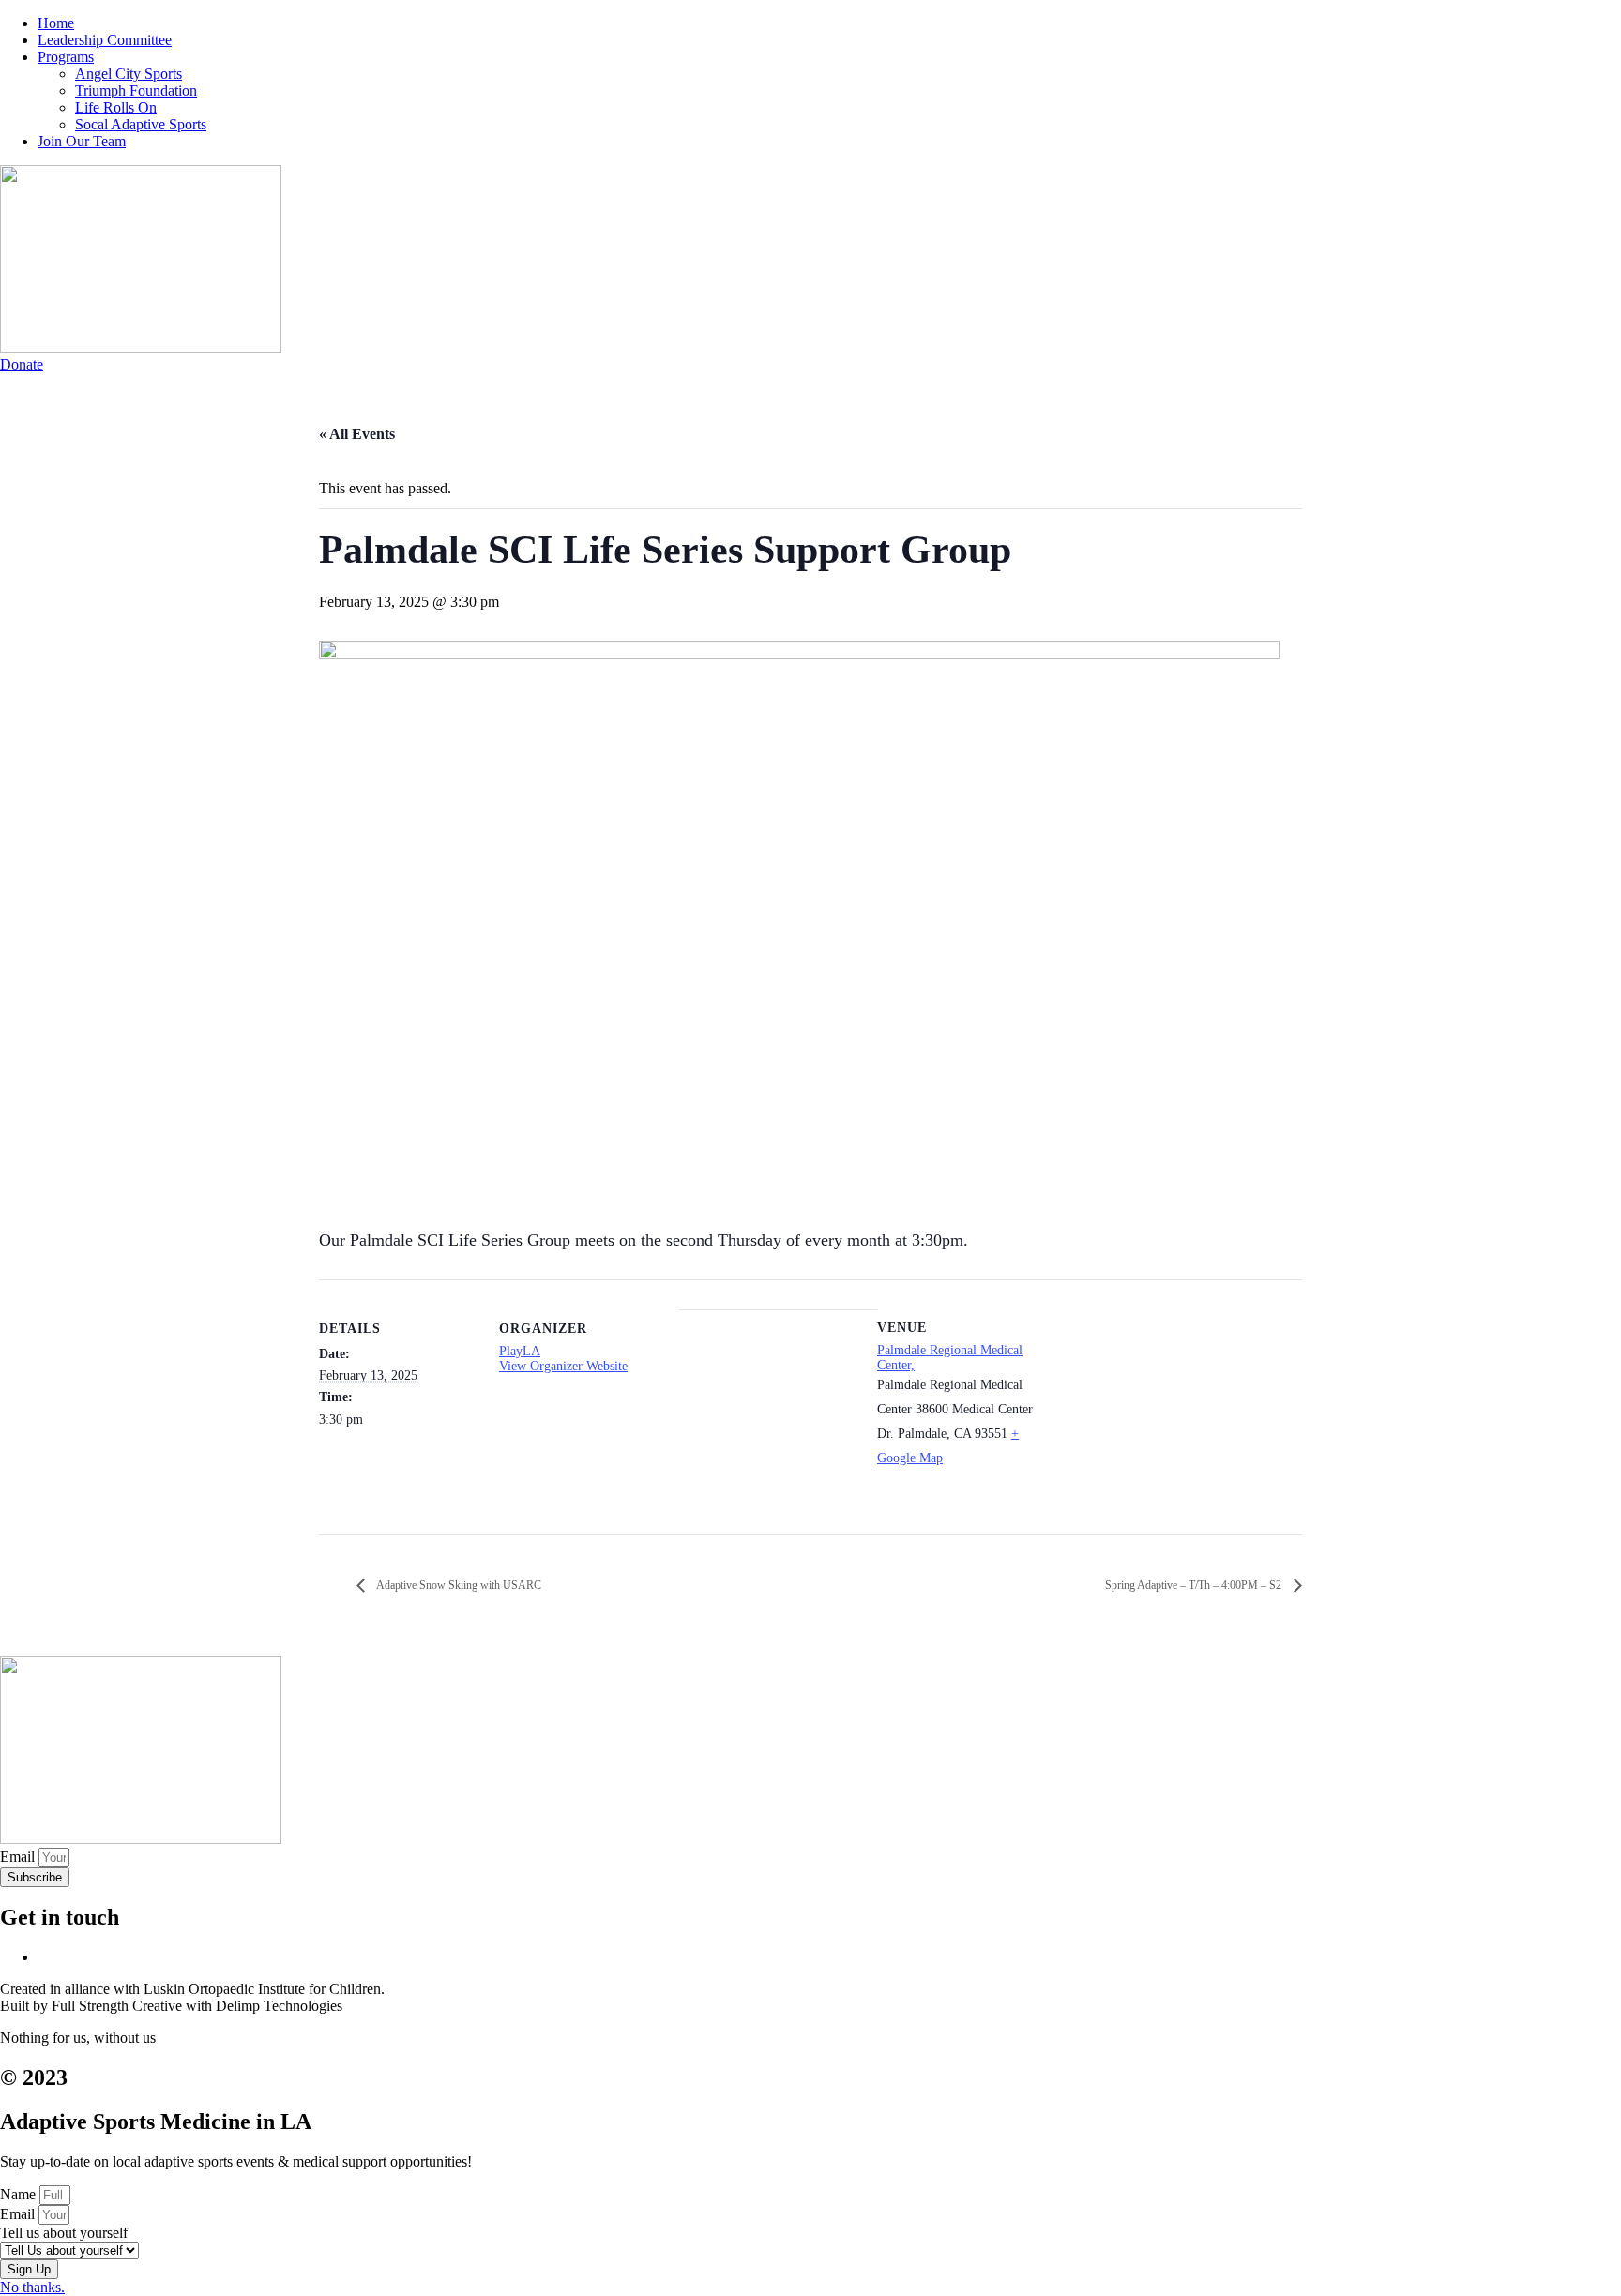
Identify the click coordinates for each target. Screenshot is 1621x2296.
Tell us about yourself (64, 2233)
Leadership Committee (105, 40)
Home (56, 23)
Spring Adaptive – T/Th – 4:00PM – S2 (1195, 1585)
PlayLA (520, 1351)
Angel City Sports (129, 74)
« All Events (357, 434)
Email (19, 1857)
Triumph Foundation (136, 91)
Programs (66, 57)
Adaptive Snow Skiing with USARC (458, 1585)
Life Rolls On (116, 107)
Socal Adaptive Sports (141, 124)
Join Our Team (82, 141)
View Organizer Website (563, 1366)
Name (20, 2194)
